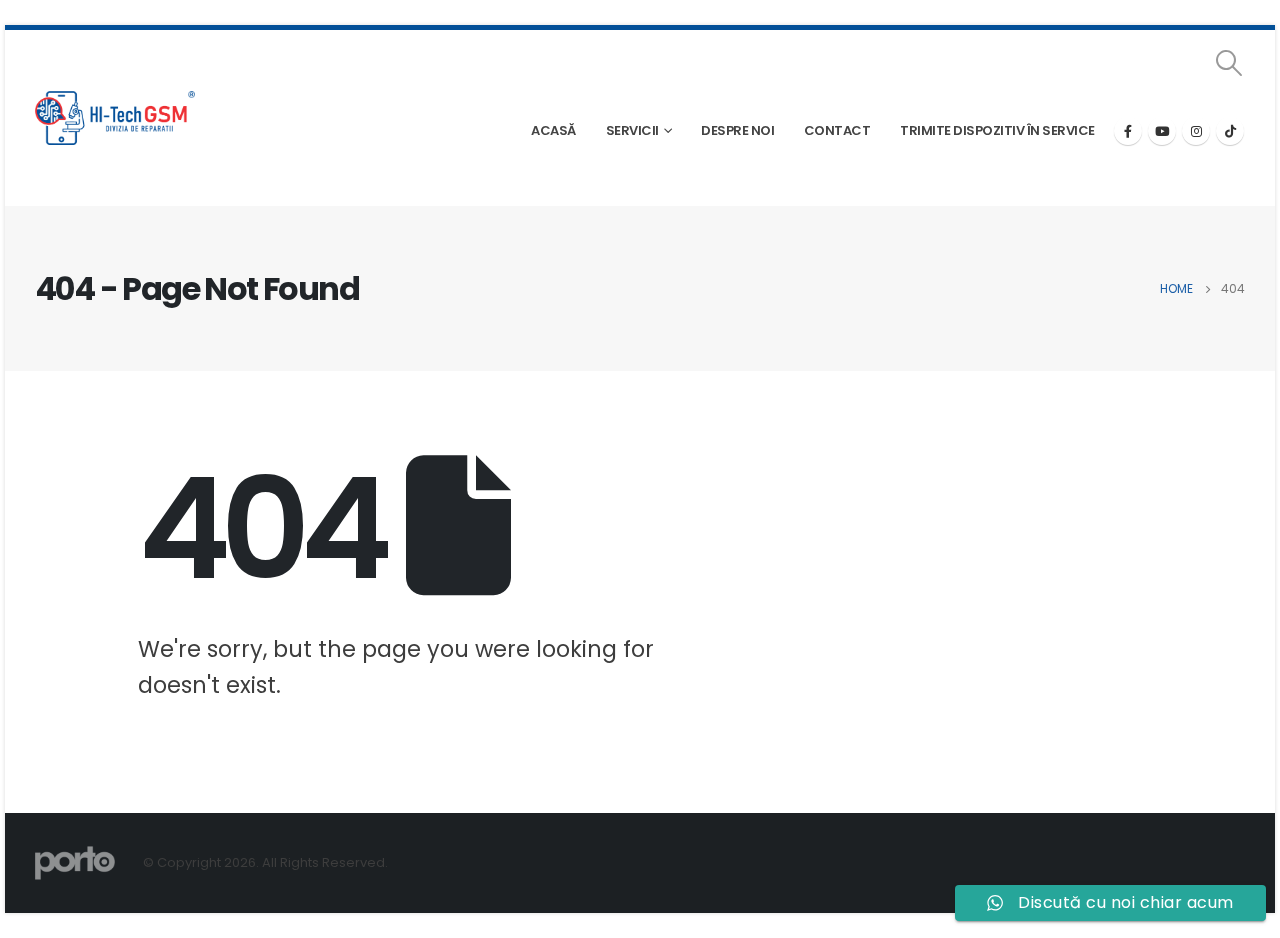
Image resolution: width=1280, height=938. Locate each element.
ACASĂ (553, 130)
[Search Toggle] (1229, 63)
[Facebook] (1128, 131)
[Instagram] (1196, 131)
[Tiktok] (1230, 131)
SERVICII (632, 130)
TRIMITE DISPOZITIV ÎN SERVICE (997, 130)
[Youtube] (1162, 131)
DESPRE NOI (737, 130)
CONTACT (837, 130)
